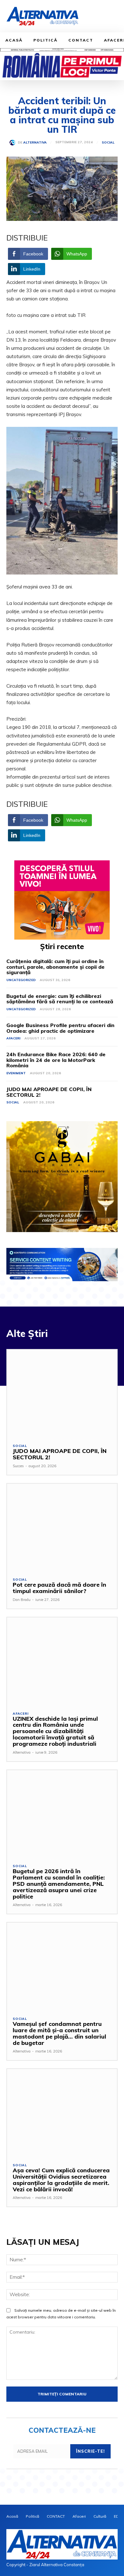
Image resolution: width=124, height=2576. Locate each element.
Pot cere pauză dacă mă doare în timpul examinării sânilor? (59, 1588)
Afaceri (13, 1038)
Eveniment (16, 1073)
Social (108, 143)
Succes (18, 1466)
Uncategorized (21, 980)
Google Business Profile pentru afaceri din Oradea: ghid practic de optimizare (60, 1028)
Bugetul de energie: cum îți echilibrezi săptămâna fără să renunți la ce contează (60, 999)
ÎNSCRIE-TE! (90, 2451)
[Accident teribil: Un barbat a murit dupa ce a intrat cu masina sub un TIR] (62, 501)
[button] (112, 17)
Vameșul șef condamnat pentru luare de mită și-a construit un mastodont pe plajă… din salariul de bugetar (59, 2033)
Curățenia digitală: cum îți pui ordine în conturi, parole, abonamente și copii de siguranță (55, 967)
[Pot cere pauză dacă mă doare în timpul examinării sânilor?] (62, 1528)
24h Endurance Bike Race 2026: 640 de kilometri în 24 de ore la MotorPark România (56, 1060)
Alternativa (35, 143)
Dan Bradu (22, 1600)
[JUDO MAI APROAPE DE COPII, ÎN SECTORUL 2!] (62, 1394)
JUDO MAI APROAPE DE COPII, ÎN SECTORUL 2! (49, 1092)
